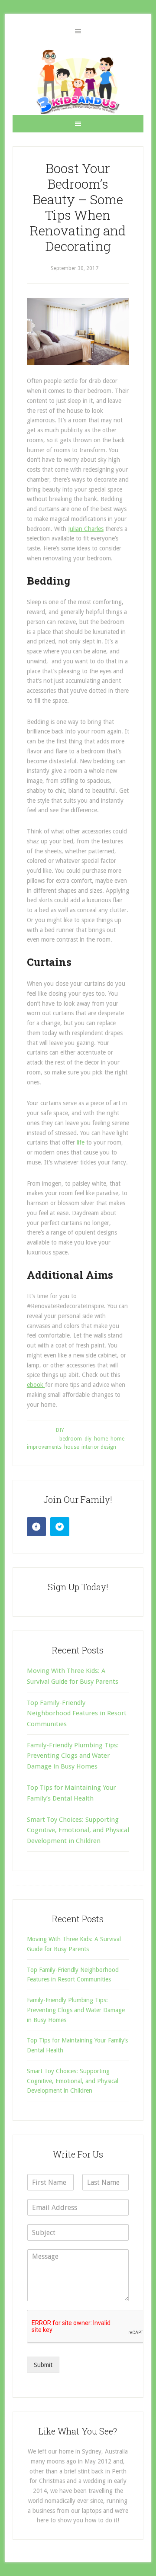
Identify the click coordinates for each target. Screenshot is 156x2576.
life (81, 1142)
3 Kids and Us (78, 82)
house (71, 1447)
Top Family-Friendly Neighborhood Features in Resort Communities (77, 1713)
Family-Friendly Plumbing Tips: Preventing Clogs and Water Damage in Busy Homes (73, 1756)
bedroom (71, 1439)
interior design (99, 1447)
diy (88, 1439)
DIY (60, 1430)
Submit (43, 2365)
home (101, 1439)
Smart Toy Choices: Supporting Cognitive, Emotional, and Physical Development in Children (78, 1830)
